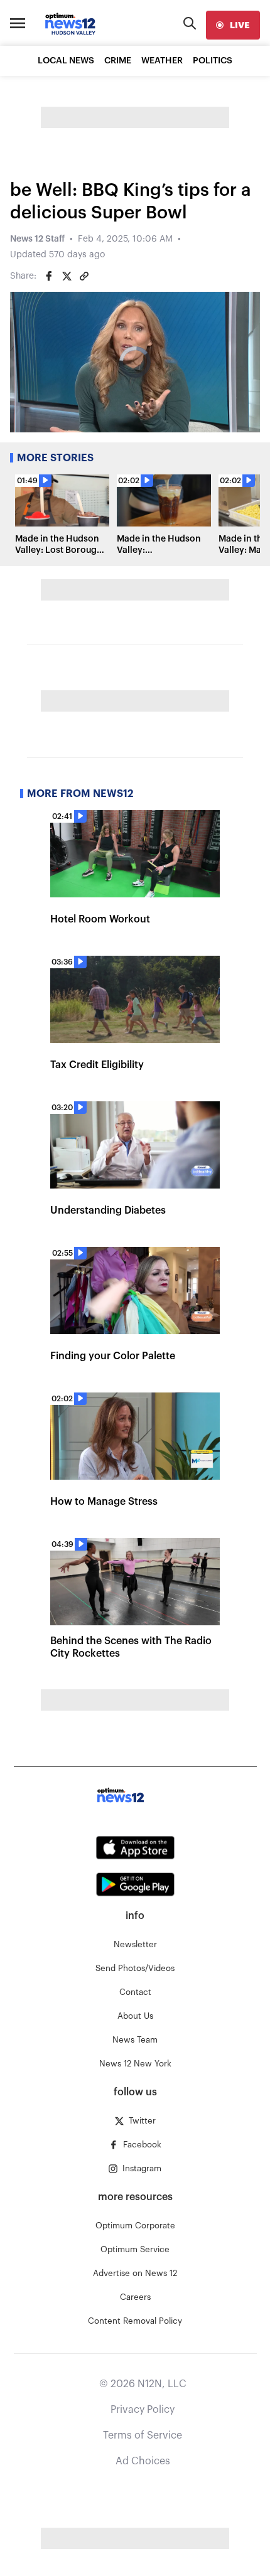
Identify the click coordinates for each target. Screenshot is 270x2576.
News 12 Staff (37, 239)
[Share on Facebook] (49, 276)
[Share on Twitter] (67, 276)
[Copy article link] (84, 276)
